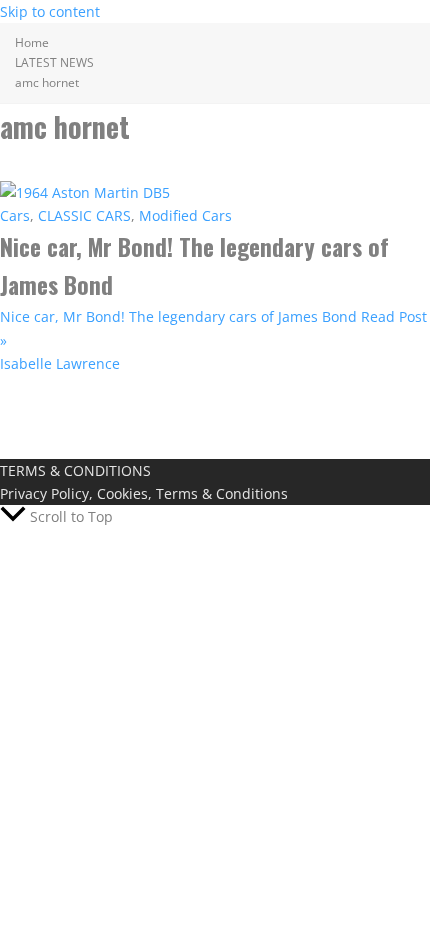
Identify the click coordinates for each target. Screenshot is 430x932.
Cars (15, 215)
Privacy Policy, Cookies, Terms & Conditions (144, 493)
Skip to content (50, 11)
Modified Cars (185, 215)
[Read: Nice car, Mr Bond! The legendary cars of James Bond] (85, 192)
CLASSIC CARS (84, 215)
